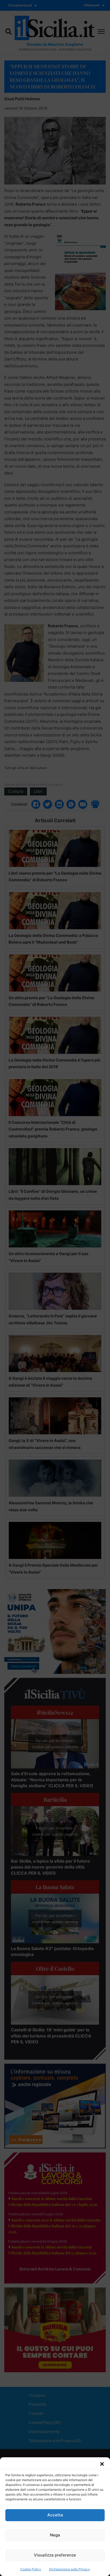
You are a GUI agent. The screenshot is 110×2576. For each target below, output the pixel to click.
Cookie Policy (31, 2569)
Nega (55, 2535)
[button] (102, 2464)
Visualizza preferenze (55, 2555)
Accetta (55, 2515)
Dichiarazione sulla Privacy (70, 2569)
